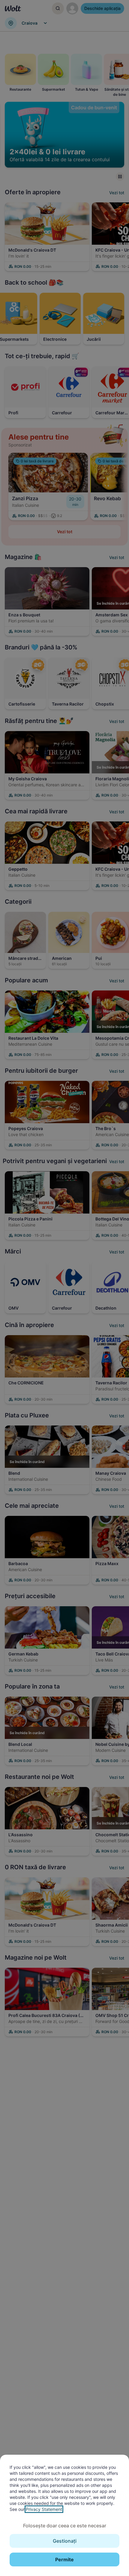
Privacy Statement (44, 2509)
